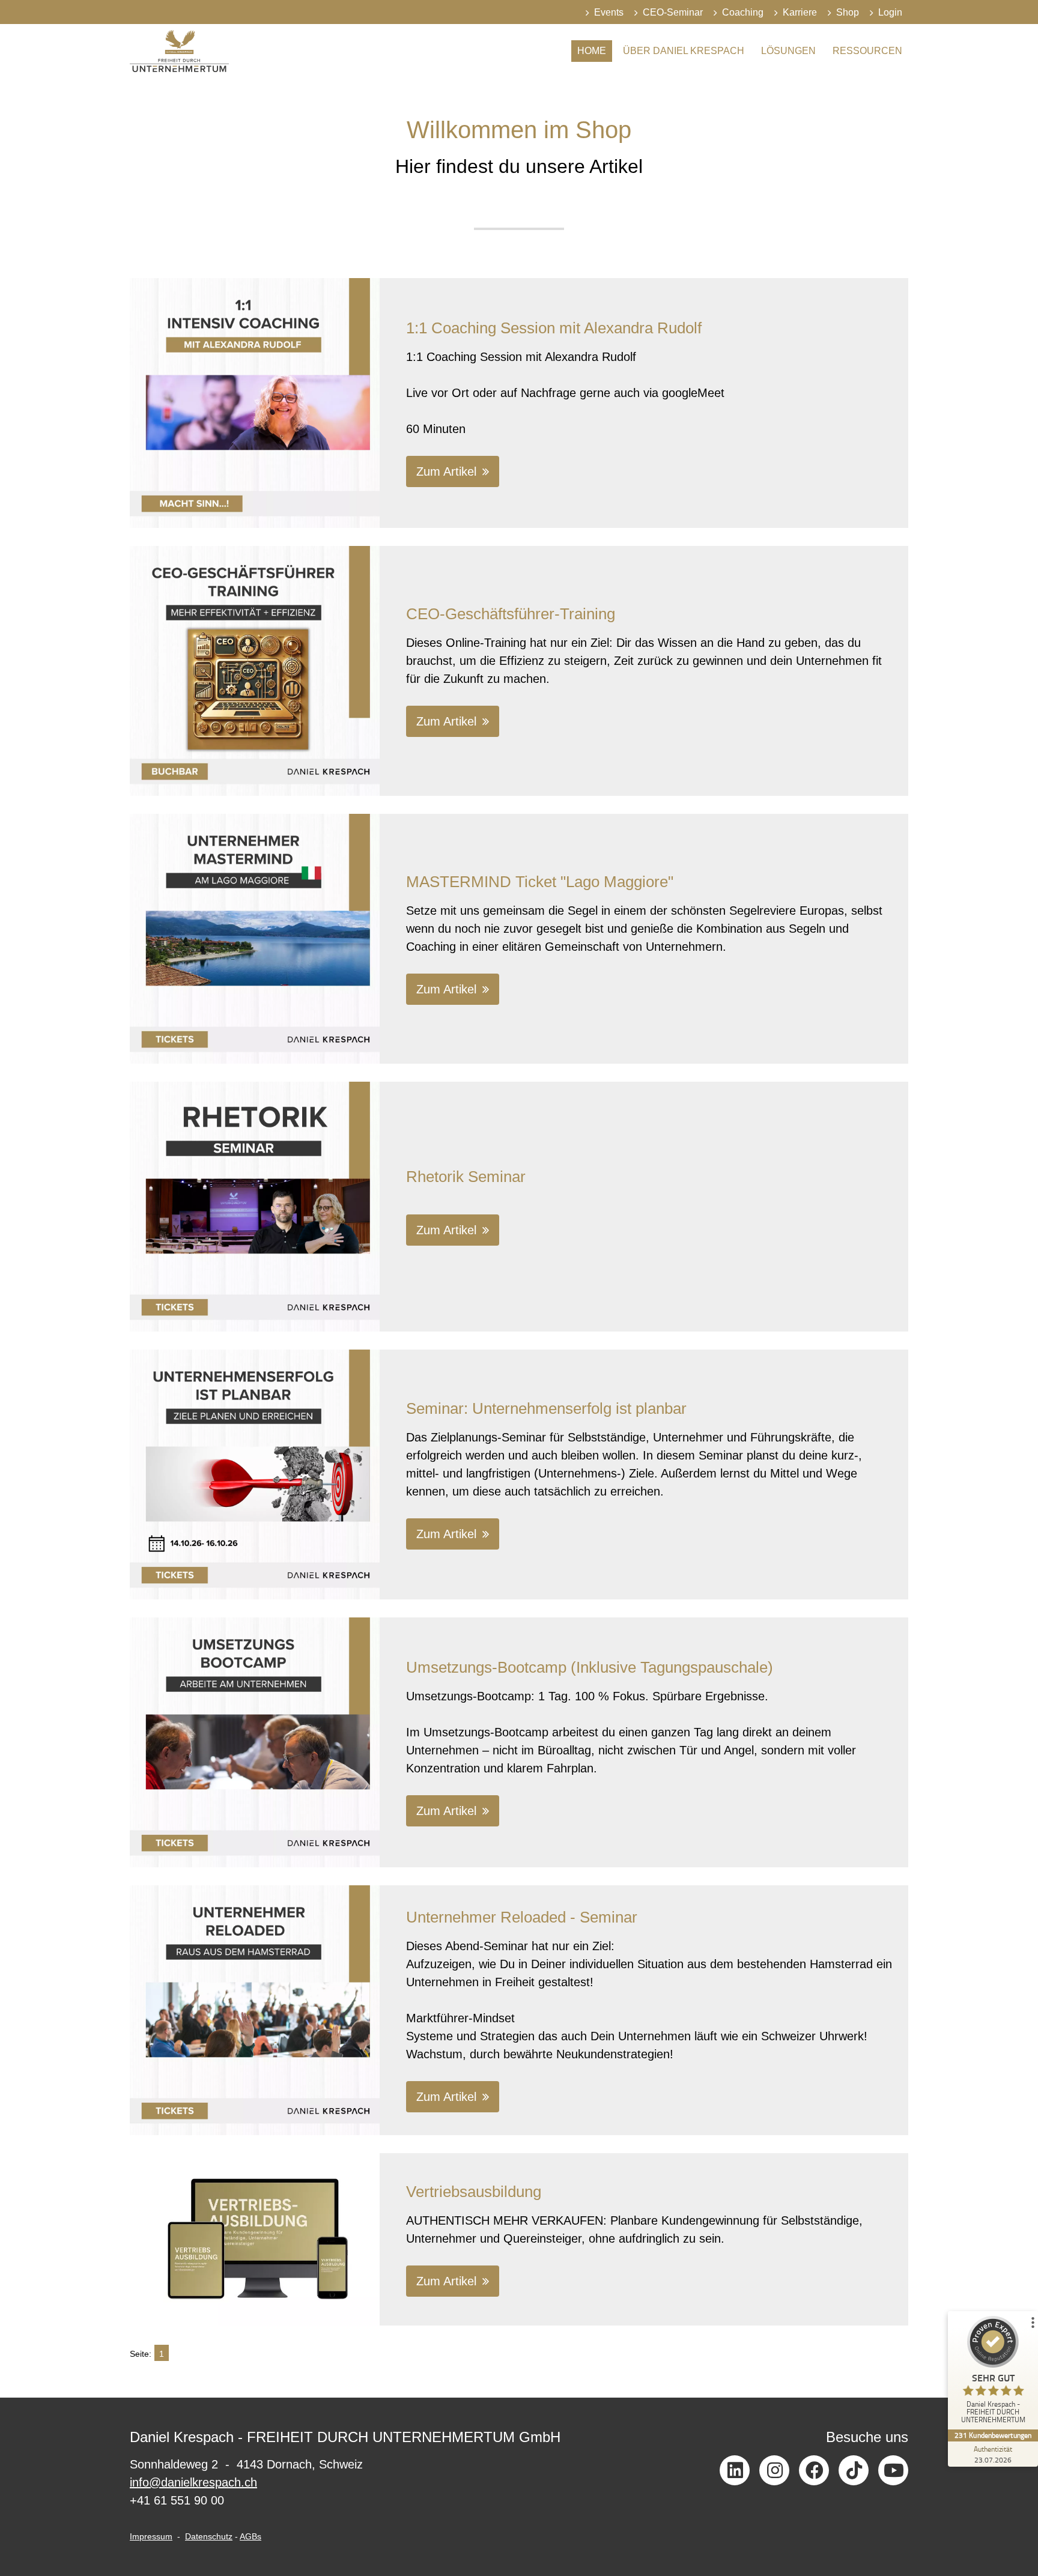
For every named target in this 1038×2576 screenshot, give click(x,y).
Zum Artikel (446, 471)
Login (890, 12)
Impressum (151, 2536)
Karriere (800, 12)
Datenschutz (209, 2536)
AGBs (250, 2536)
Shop (848, 12)
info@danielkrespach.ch (193, 2482)
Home (592, 51)
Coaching (743, 12)
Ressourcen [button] (867, 51)
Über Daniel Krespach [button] (684, 51)
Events (609, 12)
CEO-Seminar (673, 12)
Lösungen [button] (788, 51)
